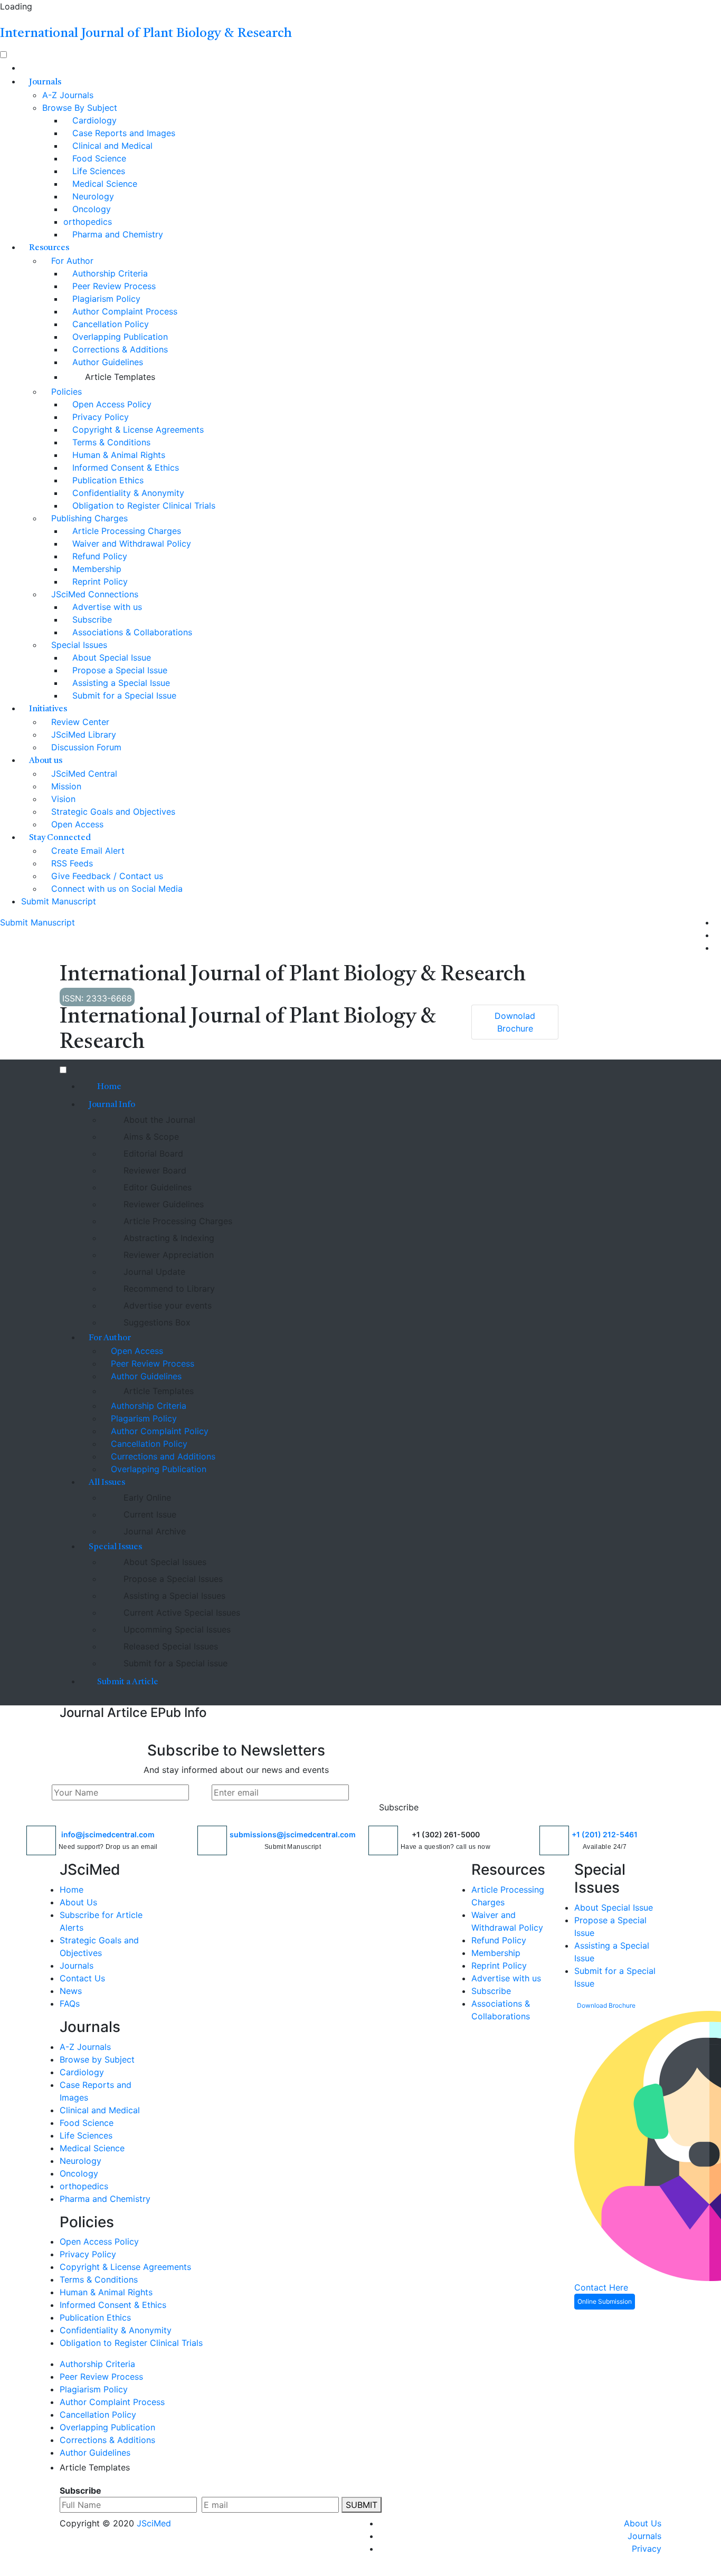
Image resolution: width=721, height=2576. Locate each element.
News (71, 1991)
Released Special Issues (169, 1646)
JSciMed (154, 2523)
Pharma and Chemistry (116, 234)
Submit (362, 2505)
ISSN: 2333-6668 (97, 998)
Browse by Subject (97, 2059)
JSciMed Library (82, 734)
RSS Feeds (71, 863)
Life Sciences (97, 171)
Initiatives (48, 709)
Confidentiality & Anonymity (127, 493)
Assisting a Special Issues (173, 1596)
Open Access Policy (111, 404)
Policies (65, 392)
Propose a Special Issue (118, 670)
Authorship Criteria (109, 273)
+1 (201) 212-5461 (605, 1834)
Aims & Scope (150, 1137)
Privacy (647, 2549)
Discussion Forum (85, 747)
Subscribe (91, 619)
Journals (45, 82)
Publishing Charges (88, 518)
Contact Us (82, 1978)
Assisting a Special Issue (120, 683)
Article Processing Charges (125, 531)
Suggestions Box (156, 1322)
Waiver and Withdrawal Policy (130, 543)
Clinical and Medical (111, 146)
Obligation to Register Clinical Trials (143, 505)
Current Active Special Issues (181, 1613)
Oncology (90, 209)
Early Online (146, 1497)
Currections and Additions (162, 1456)
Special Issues (78, 645)
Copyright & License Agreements (137, 430)
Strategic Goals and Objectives (112, 812)
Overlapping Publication (119, 337)
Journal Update (153, 1272)
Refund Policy (98, 556)
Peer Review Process (113, 286)
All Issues (107, 1483)
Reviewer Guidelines (162, 1204)
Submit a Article (127, 1682)
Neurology (92, 196)
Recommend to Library (168, 1289)
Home (108, 1087)
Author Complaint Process (124, 311)
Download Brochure (606, 2005)
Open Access (76, 824)
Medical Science (103, 184)
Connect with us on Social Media (116, 889)
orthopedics (88, 222)
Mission (65, 786)
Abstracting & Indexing (168, 1238)
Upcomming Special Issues (176, 1629)
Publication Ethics (107, 480)
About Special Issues (164, 1562)
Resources (49, 248)
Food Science (98, 158)
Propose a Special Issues (172, 1579)
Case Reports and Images (122, 133)
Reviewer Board (154, 1170)
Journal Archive (153, 1531)
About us (46, 761)
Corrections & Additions (119, 349)
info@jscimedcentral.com (108, 1834)
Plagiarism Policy (105, 299)
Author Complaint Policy (158, 1431)
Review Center (79, 722)
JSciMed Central (83, 774)
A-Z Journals (68, 95)
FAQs (70, 2003)
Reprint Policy (99, 581)
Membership (96, 569)
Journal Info (112, 1105)
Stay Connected (60, 838)
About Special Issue (110, 657)
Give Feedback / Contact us (106, 876)
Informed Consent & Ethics (124, 468)
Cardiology (93, 120)
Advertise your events (166, 1305)
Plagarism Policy (143, 1418)
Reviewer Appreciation (167, 1255)
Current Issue (149, 1514)
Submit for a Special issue (174, 1663)
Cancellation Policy (109, 324)
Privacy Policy (99, 417)
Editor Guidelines (156, 1187)
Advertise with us (106, 607)
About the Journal (158, 1120)
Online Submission (605, 2301)
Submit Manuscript (59, 901)
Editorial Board (152, 1153)
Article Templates (119, 377)
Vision (62, 799)
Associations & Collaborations (131, 632)
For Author (71, 261)
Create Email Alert (87, 851)
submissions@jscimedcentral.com (293, 1834)
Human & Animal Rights (117, 455)
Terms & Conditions (110, 442)
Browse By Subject (80, 108)
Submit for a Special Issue (123, 695)
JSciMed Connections (93, 594)
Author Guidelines (106, 362)
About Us (78, 1902)
